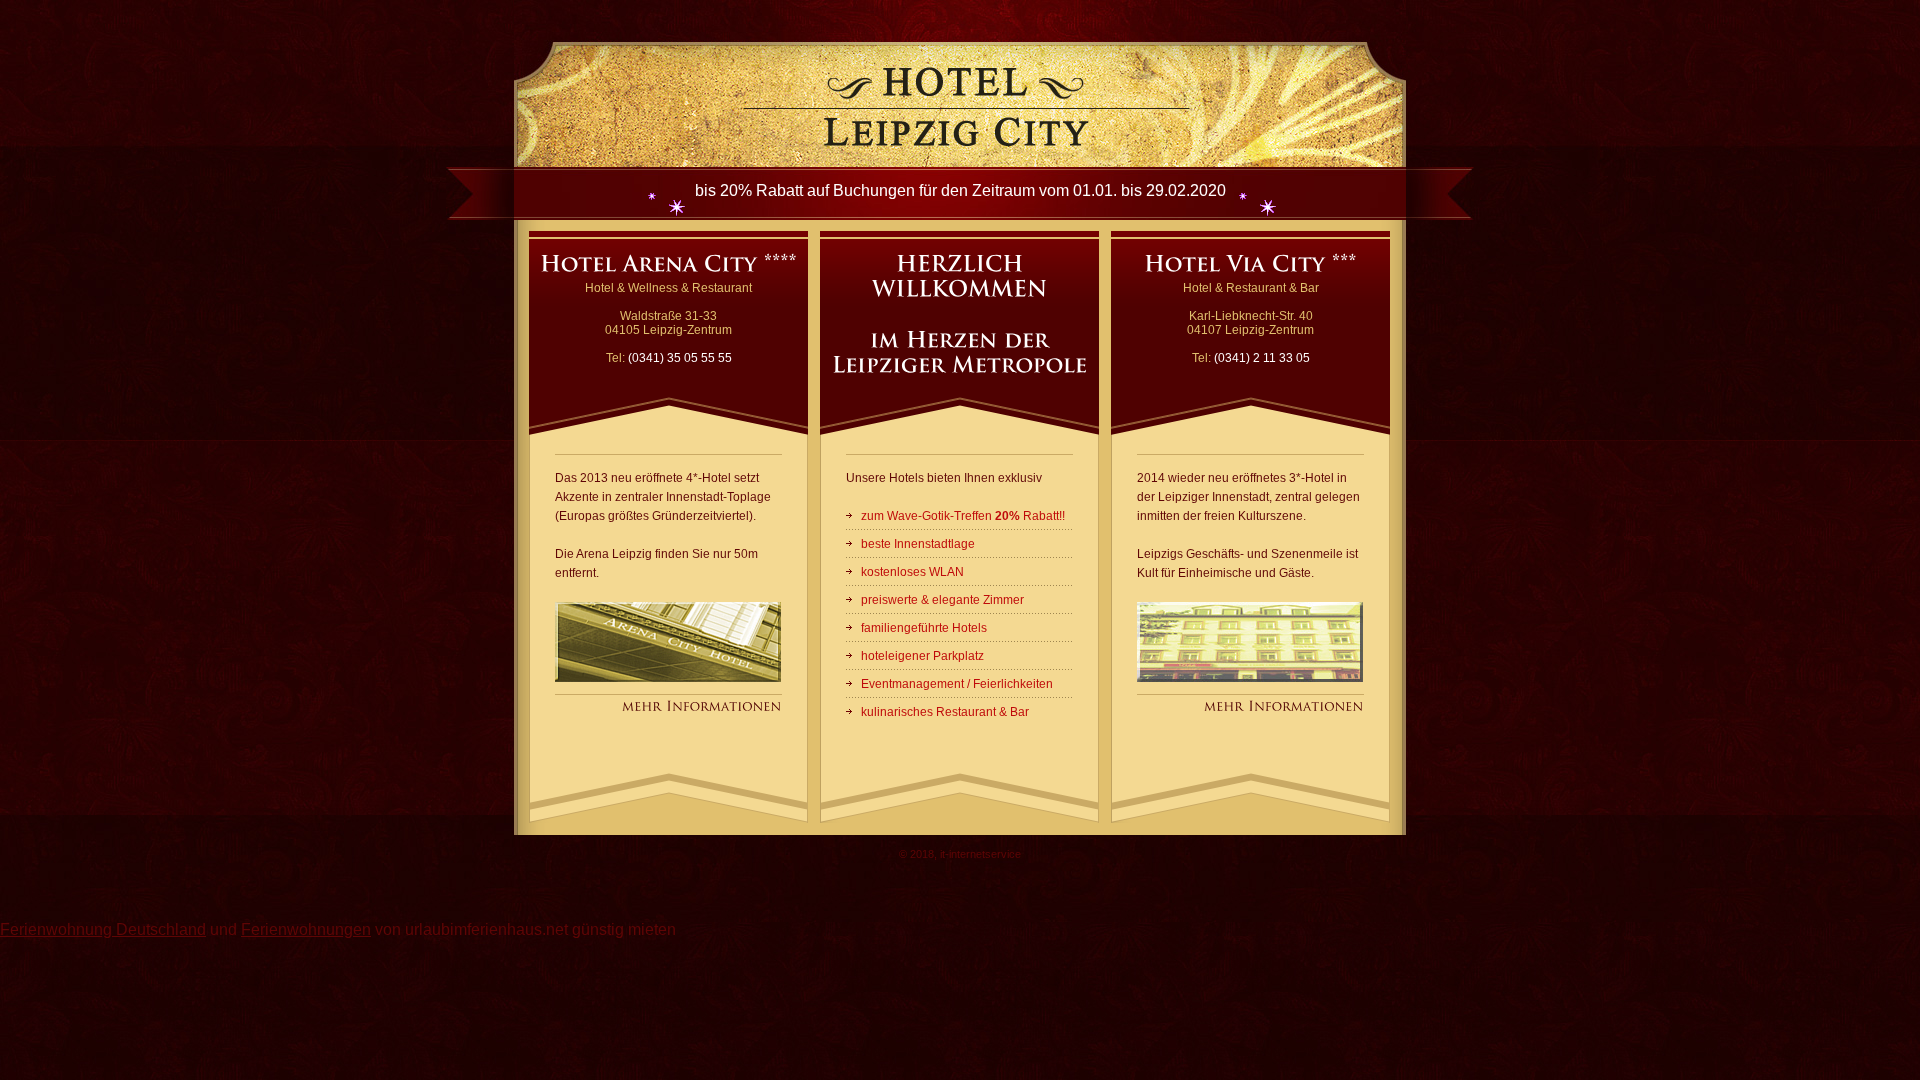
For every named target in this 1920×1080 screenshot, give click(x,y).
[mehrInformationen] (702, 707)
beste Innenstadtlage (918, 544)
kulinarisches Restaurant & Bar (945, 712)
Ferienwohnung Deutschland (103, 929)
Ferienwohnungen (306, 929)
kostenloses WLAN (912, 572)
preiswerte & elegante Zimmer (942, 600)
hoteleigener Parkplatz (922, 656)
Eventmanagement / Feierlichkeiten (957, 684)
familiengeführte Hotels (924, 628)
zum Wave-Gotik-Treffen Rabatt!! (963, 516)
